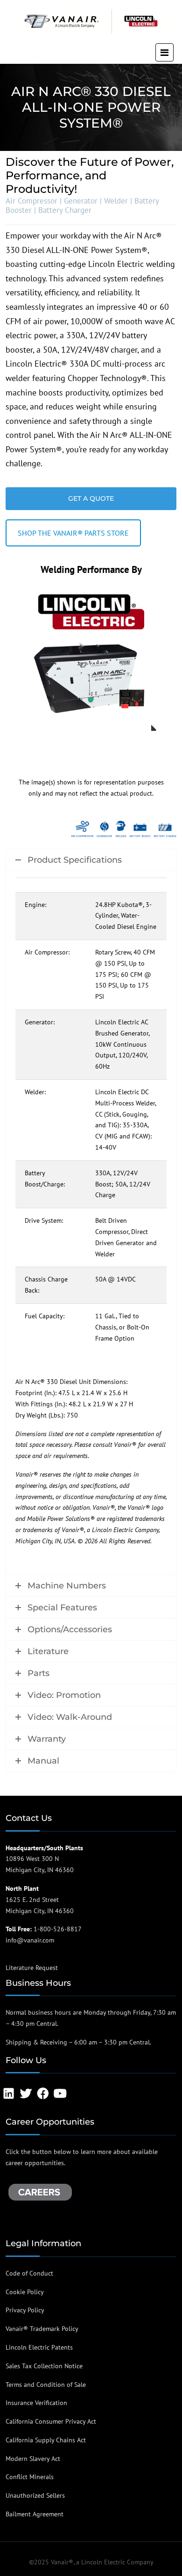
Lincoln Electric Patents (39, 2347)
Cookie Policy (25, 2292)
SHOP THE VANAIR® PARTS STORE (73, 533)
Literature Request (32, 1968)
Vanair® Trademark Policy (42, 2329)
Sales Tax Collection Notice (44, 2366)
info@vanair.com (30, 1940)
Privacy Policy (25, 2310)
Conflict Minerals (30, 2477)
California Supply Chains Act (46, 2440)
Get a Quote (91, 498)
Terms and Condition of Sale (46, 2385)
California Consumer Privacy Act (51, 2421)
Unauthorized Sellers (35, 2496)
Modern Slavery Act (33, 2459)
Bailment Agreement (35, 2514)
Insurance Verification (36, 2403)
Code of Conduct (29, 2273)
